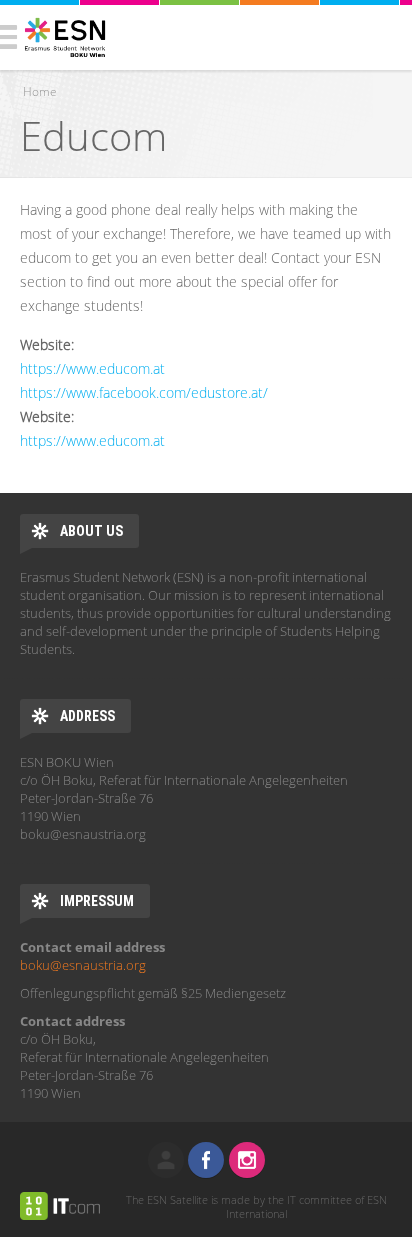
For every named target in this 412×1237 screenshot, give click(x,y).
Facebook (206, 1160)
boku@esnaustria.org (83, 965)
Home (40, 91)
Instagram (247, 1160)
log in (166, 1160)
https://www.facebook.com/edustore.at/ (144, 392)
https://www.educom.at (92, 368)
